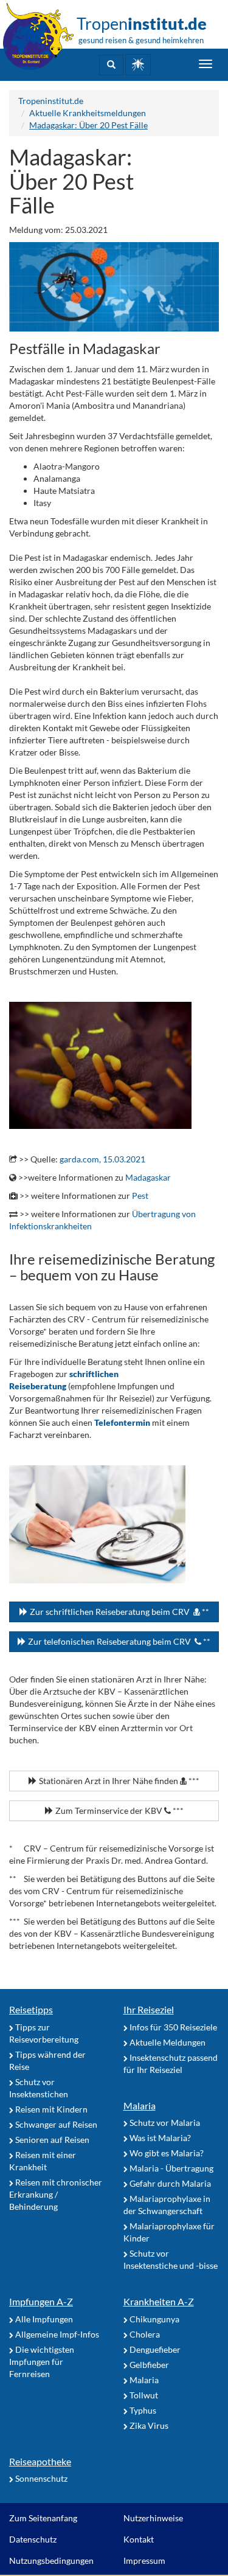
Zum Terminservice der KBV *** (119, 1810)
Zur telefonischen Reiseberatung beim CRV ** (118, 1641)
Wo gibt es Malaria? (166, 2153)
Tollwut (143, 2395)
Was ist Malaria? (159, 2138)
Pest (140, 1196)
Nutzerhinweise (153, 2518)
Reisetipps (31, 2009)
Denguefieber (154, 2349)
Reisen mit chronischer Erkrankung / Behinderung (56, 2194)
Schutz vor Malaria (164, 2123)
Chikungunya (154, 2319)
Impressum (144, 2560)
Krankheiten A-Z (159, 2301)
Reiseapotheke (40, 2461)
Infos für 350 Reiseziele (172, 2027)
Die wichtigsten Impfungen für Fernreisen (42, 2362)
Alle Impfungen (43, 2319)
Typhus (142, 2410)
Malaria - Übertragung (171, 2168)
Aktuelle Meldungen (167, 2042)
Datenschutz (33, 2539)
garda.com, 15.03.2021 (102, 1159)
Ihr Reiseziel (149, 2009)
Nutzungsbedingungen (51, 2560)
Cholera (144, 2334)
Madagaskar (148, 1177)
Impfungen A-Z (41, 2301)
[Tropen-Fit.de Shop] (138, 65)
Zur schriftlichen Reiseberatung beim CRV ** (119, 1612)
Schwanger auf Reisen (55, 2124)
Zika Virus (148, 2425)
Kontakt (139, 2539)
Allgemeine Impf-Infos (56, 2334)
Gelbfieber (148, 2365)
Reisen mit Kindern (50, 2109)
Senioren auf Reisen (51, 2140)
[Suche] (111, 65)
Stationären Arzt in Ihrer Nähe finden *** (118, 1781)
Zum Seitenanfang (43, 2518)
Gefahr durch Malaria (169, 2183)
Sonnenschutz (40, 2478)
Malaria (140, 2106)
